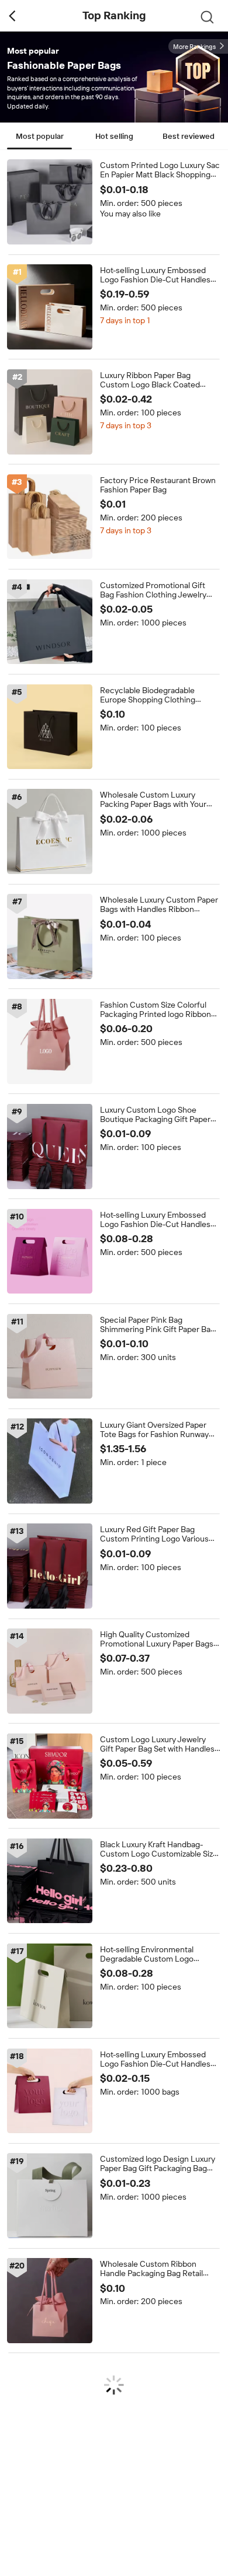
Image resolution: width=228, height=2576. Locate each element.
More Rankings (194, 47)
